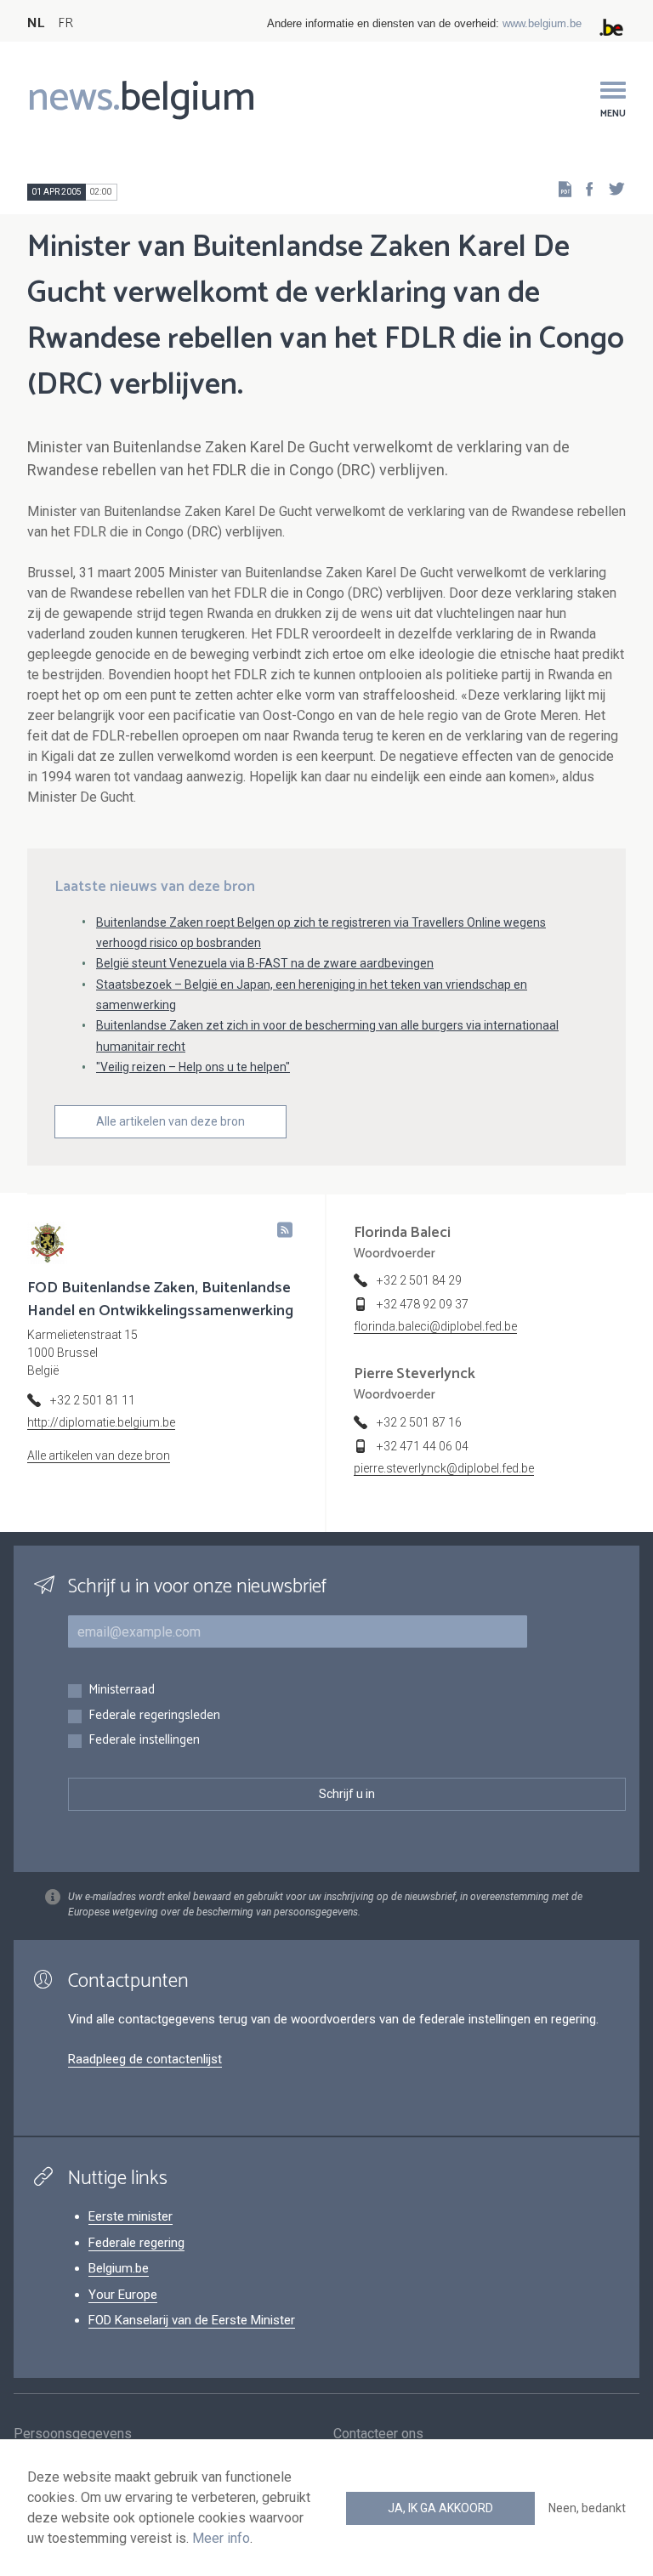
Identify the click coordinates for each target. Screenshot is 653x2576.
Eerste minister (131, 2216)
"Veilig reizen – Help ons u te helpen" (193, 1067)
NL (36, 23)
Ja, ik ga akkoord (440, 2508)
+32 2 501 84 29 (419, 1280)
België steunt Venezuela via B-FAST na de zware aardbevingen (265, 963)
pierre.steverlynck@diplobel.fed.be (444, 1468)
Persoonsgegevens (73, 2434)
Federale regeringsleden (154, 1716)
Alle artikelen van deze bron (170, 1121)
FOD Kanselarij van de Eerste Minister (192, 2320)
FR (65, 23)
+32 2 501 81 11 (93, 1400)
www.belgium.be (542, 23)
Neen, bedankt (587, 2508)
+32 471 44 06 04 (423, 1446)
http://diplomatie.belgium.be (101, 1422)
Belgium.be (119, 2268)
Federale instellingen (144, 1741)
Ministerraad (122, 1691)
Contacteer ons (378, 2434)
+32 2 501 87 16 (419, 1422)
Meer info (221, 2538)
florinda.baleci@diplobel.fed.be (435, 1326)
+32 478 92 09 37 (423, 1304)
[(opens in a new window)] (584, 188)
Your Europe (123, 2295)
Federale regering (136, 2243)
